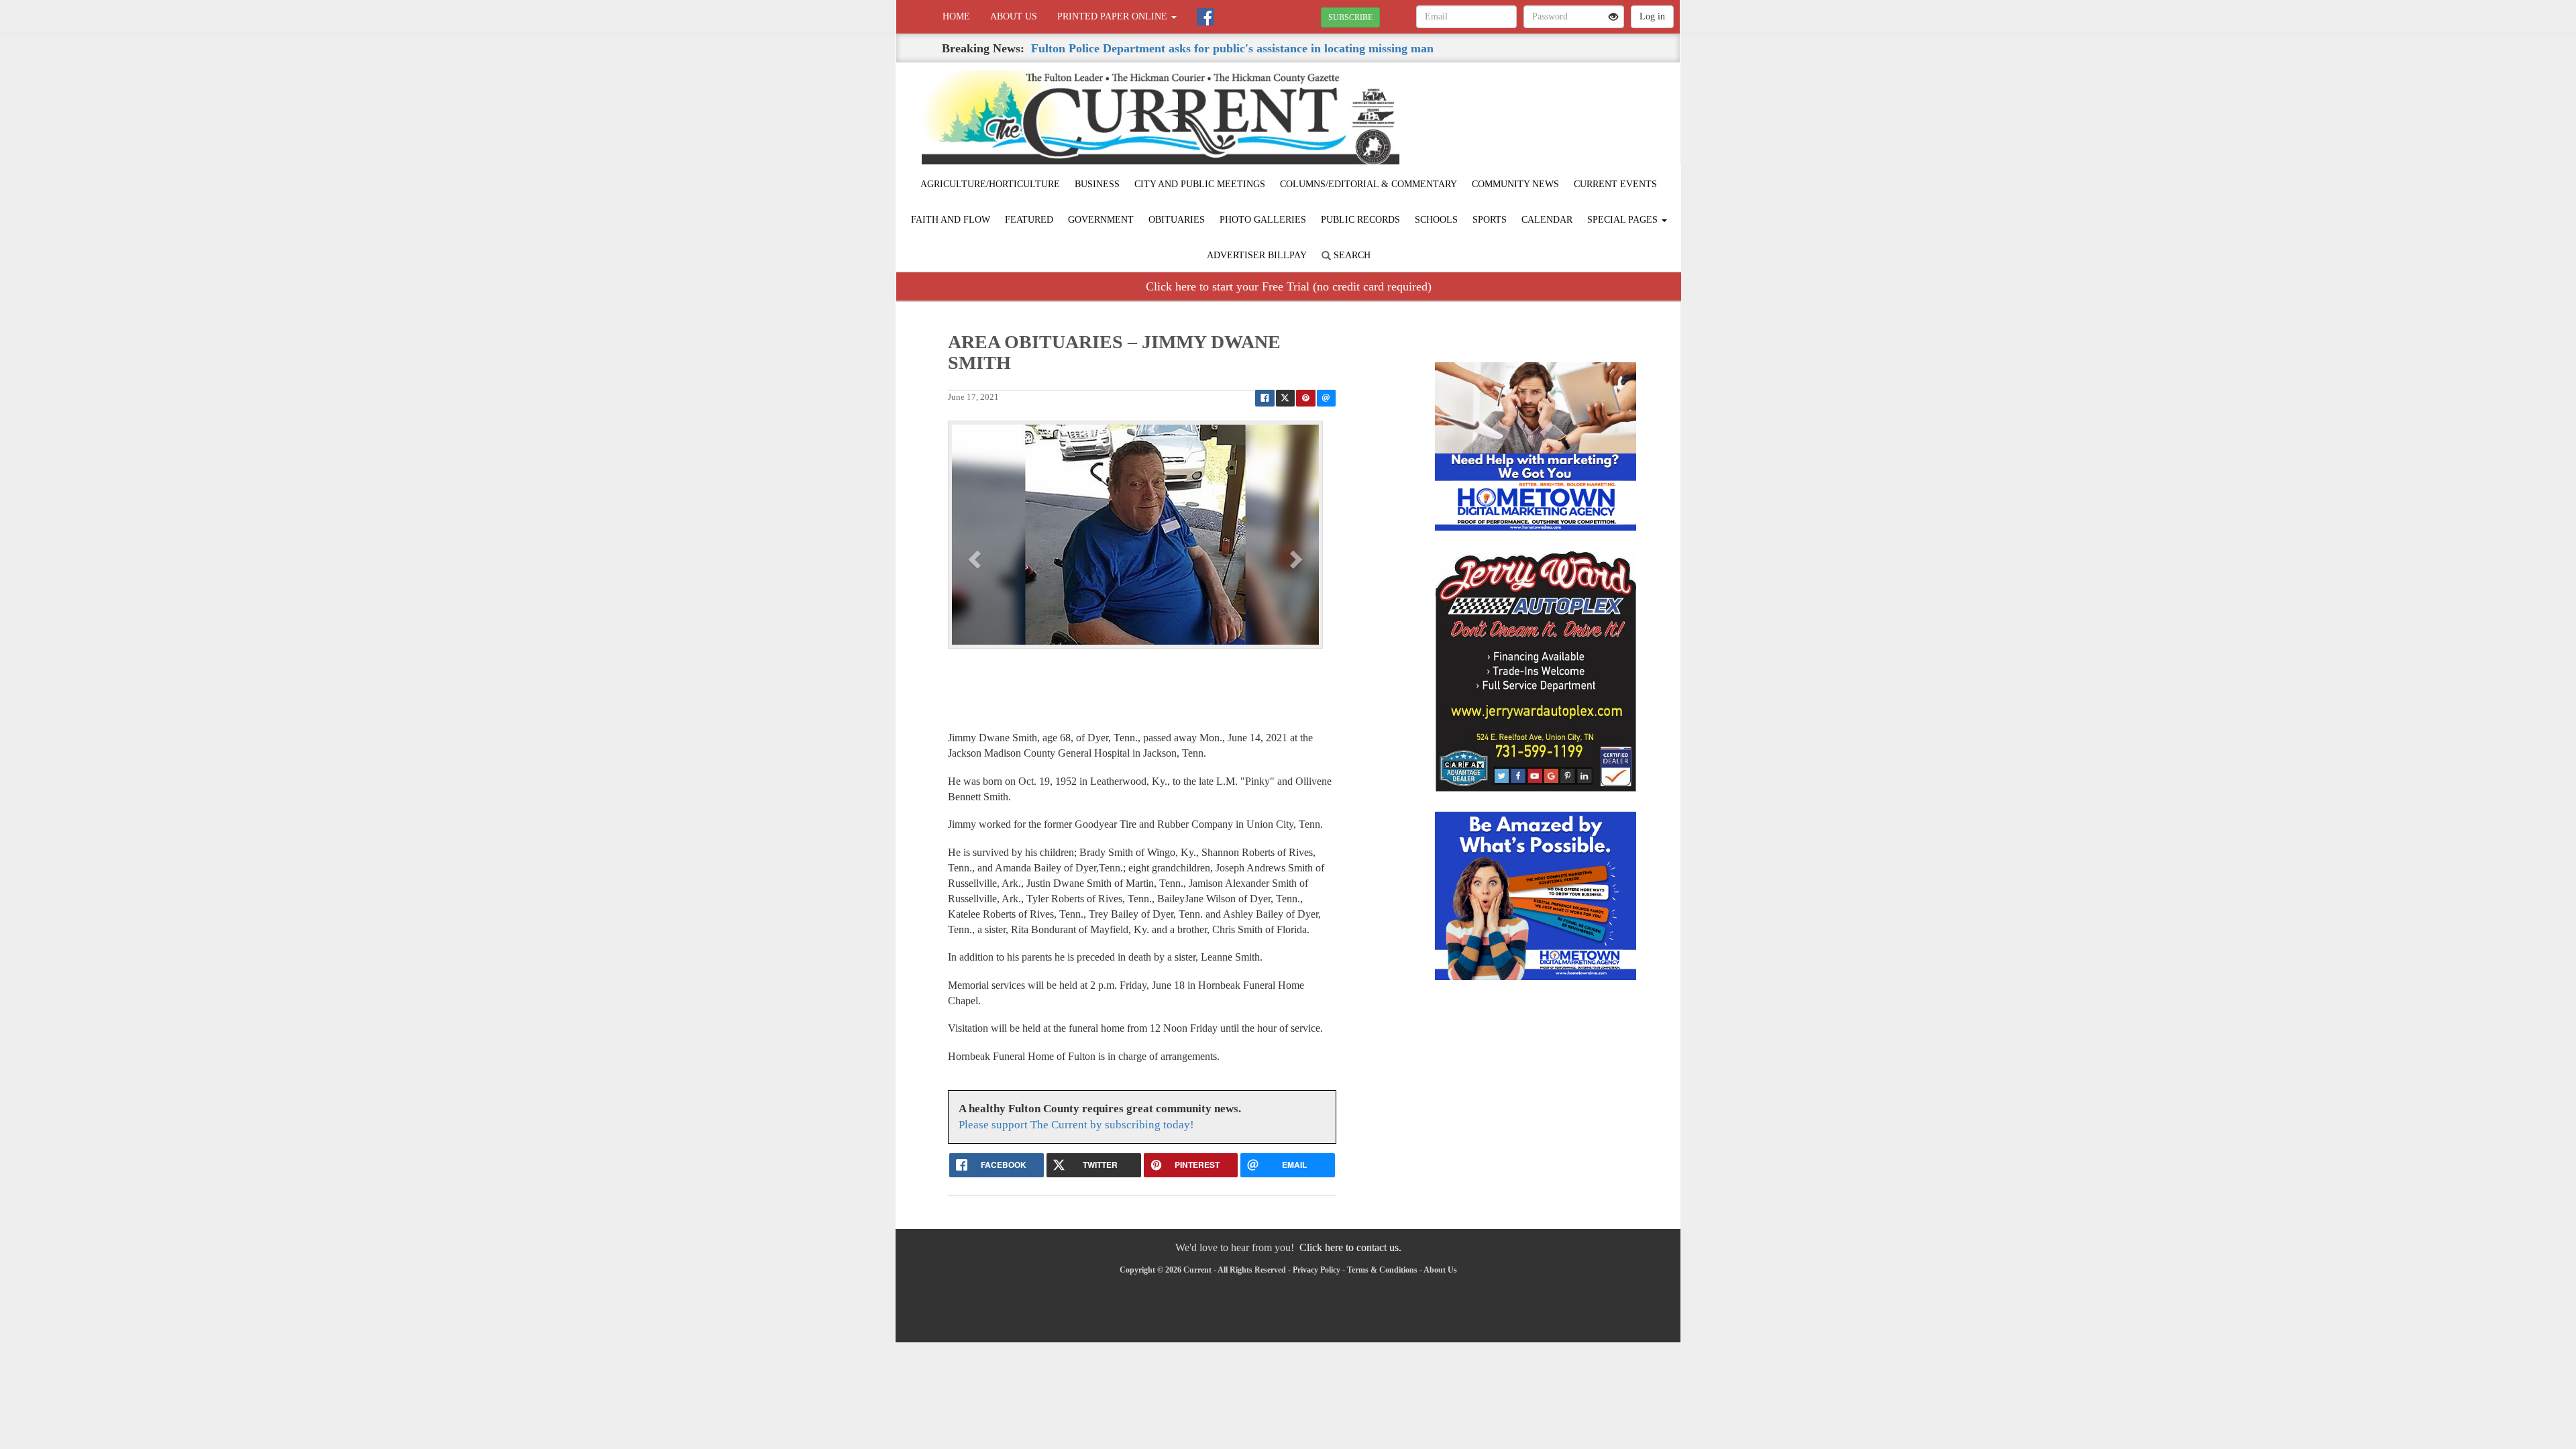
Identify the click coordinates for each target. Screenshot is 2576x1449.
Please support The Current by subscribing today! (1076, 1125)
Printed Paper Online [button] (1114, 16)
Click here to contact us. (1350, 1247)
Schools (1436, 220)
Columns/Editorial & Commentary (1368, 184)
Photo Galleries (1263, 220)
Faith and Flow (951, 220)
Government (1101, 220)
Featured (1029, 220)
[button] (976, 559)
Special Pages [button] (1624, 220)
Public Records (1360, 220)
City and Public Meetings (1200, 184)
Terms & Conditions (1382, 1270)
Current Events (1615, 184)
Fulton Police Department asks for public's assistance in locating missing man (1232, 48)
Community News (1515, 184)
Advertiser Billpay (1257, 255)
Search (1351, 255)
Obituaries (1177, 220)
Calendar (1547, 220)
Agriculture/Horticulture (990, 184)
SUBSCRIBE (1350, 17)
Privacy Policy (1317, 1270)
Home (956, 16)
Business (1097, 184)
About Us (1014, 16)
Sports (1490, 220)
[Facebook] (1205, 17)
